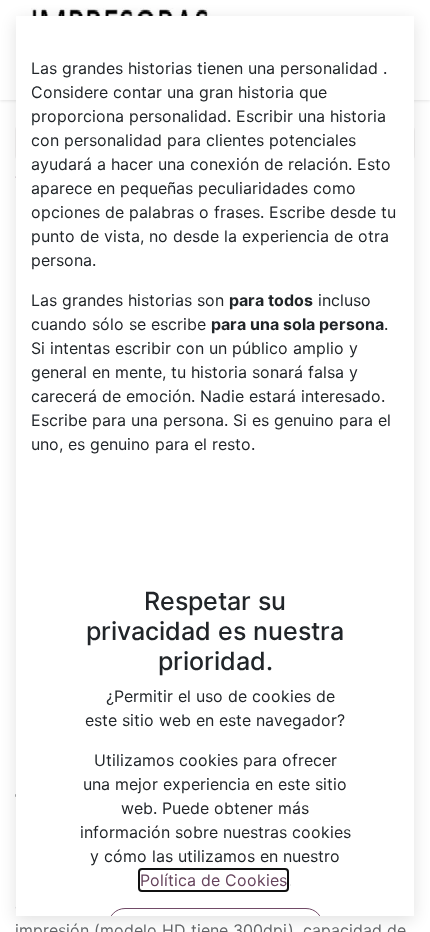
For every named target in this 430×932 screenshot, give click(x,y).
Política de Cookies (213, 880)
